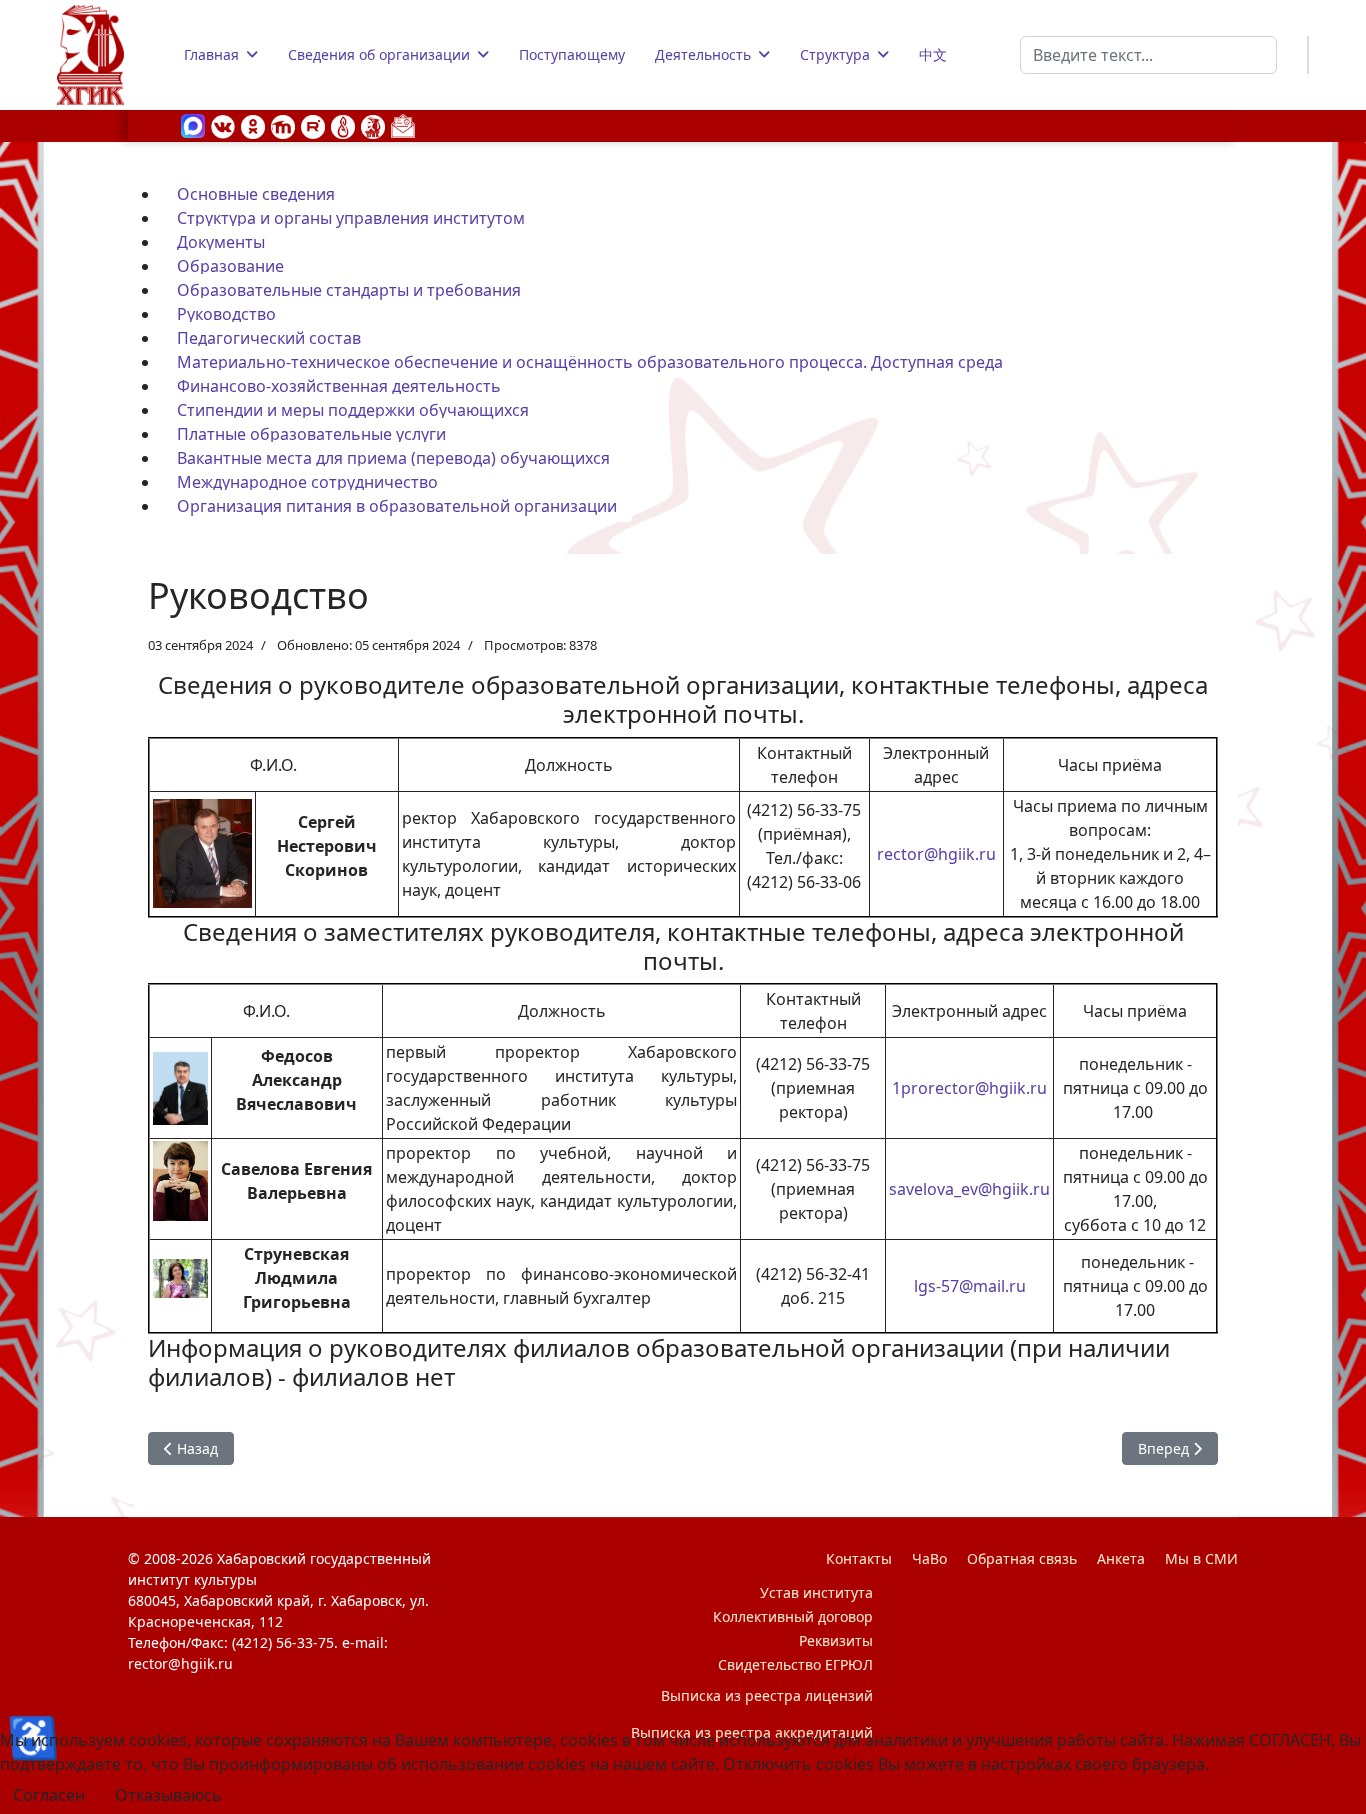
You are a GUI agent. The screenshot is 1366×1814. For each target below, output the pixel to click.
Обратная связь (1022, 1558)
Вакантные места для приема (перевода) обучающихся (393, 458)
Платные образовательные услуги (311, 434)
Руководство (226, 314)
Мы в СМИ (1201, 1558)
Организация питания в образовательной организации (397, 506)
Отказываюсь (168, 1795)
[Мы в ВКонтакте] (223, 125)
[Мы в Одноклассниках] (253, 125)
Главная (211, 54)
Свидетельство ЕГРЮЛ (795, 1664)
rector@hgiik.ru (936, 854)
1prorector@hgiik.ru (969, 1088)
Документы (221, 242)
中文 (933, 54)
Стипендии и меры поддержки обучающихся (353, 410)
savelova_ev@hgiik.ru (969, 1189)
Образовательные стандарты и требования (349, 290)
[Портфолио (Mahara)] (343, 125)
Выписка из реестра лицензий (767, 1695)
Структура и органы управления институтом (351, 218)
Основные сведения (256, 194)
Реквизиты (836, 1640)
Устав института (816, 1592)
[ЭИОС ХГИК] (373, 125)
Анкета (1121, 1558)
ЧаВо (929, 1558)
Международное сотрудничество (307, 482)
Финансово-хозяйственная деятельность (339, 386)
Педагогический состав (269, 338)
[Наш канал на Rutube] (313, 125)
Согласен (49, 1795)
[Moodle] (283, 125)
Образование (230, 266)
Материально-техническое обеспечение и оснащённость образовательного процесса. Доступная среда (590, 362)
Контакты (859, 1558)
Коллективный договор (793, 1616)
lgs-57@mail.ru (970, 1286)
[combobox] (1148, 55)
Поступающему (572, 54)
